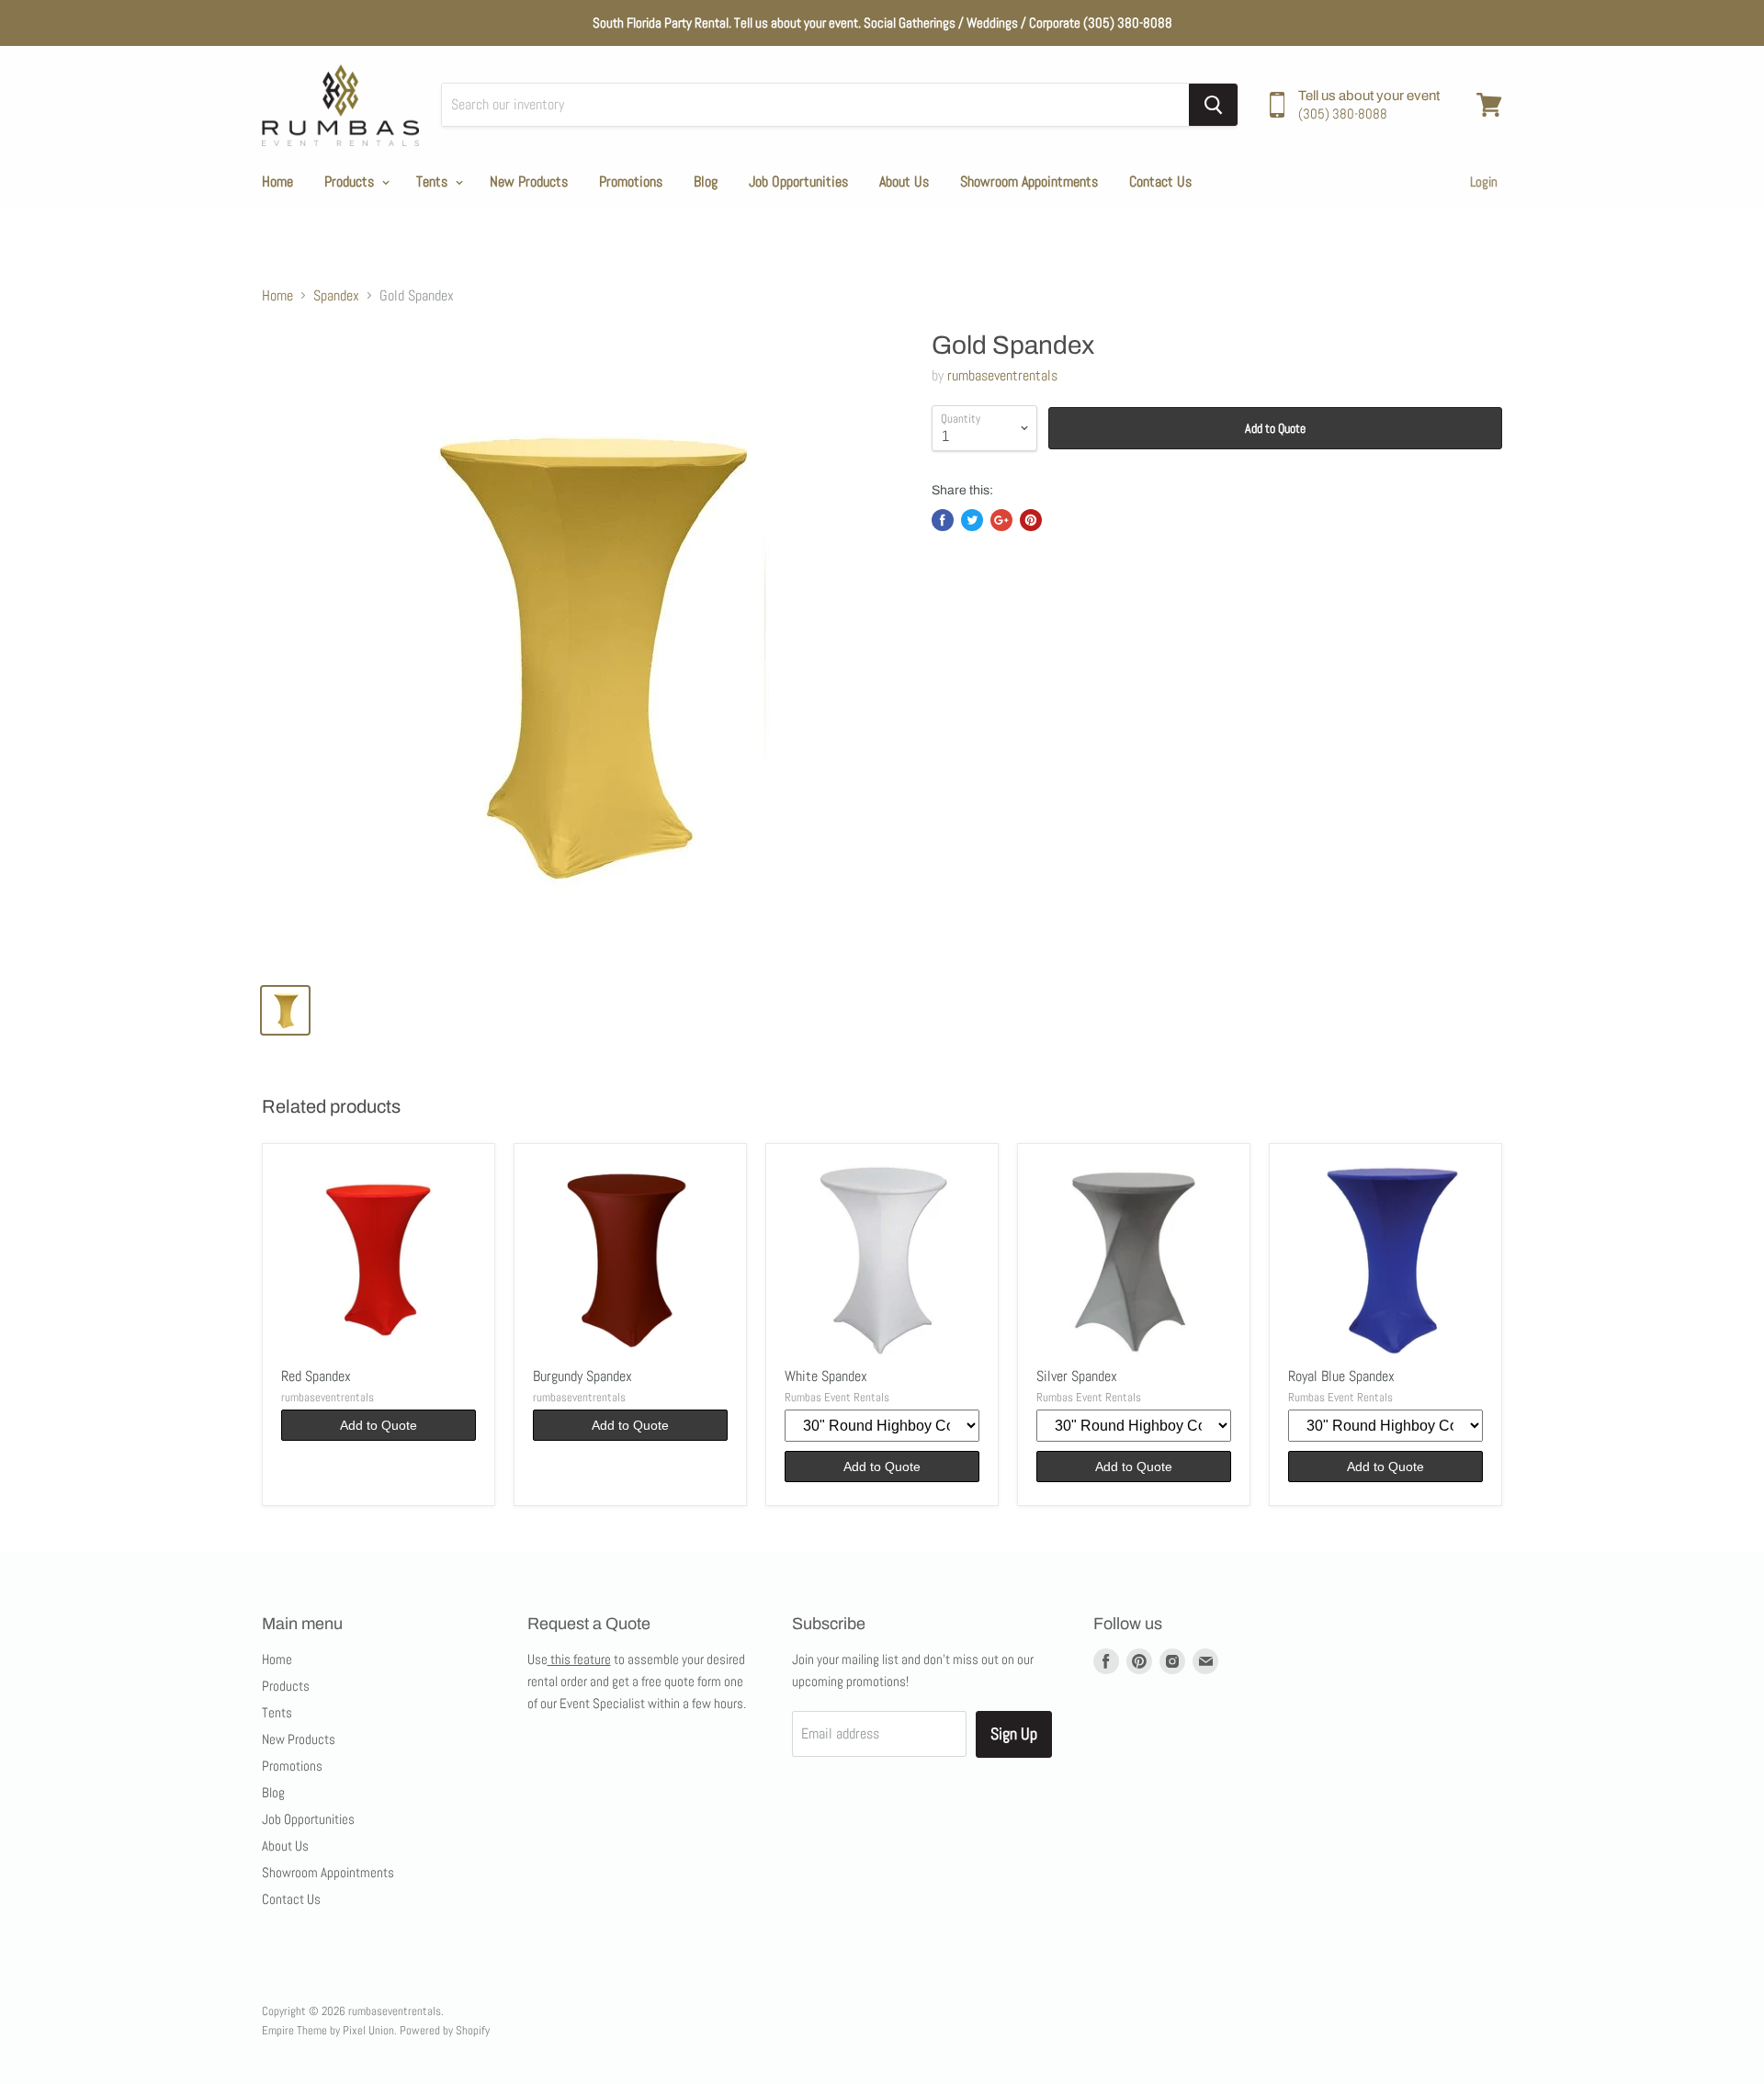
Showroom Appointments (1029, 181)
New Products (529, 181)
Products (351, 181)
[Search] (1213, 105)
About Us (904, 181)
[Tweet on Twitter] (972, 520)
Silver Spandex (1077, 1376)
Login (1484, 181)
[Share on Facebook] (943, 520)
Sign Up (1014, 1733)
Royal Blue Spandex (1341, 1376)
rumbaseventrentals (1002, 375)
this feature (579, 1659)
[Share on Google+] (1001, 520)
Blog (706, 181)
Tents (434, 181)
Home (277, 181)
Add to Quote (1275, 428)
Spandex (336, 296)
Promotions (631, 181)
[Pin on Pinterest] (1031, 520)
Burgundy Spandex (582, 1376)
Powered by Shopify (445, 2030)
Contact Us (1160, 181)
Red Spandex (316, 1376)
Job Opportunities (798, 181)
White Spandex (826, 1376)
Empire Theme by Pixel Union (328, 2030)
